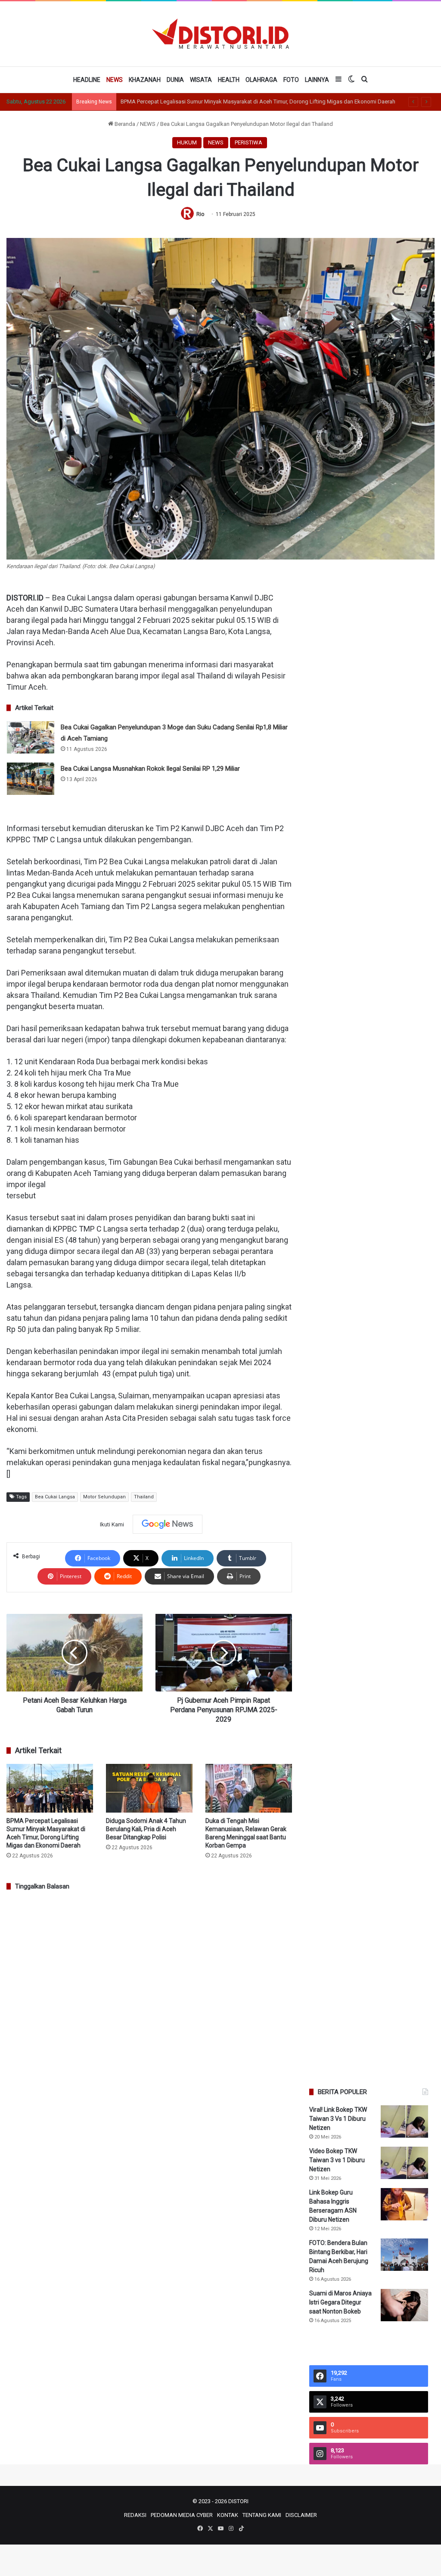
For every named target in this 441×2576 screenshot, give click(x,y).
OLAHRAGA (261, 80)
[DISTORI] (220, 34)
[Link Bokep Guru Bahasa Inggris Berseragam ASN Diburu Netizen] (404, 2204)
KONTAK (228, 2515)
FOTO (291, 80)
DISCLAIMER (301, 2515)
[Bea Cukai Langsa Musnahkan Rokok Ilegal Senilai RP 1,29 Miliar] (31, 779)
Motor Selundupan (104, 1497)
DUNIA (175, 80)
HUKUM (187, 142)
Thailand (144, 1497)
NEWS (115, 80)
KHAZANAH (145, 80)
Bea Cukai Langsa (55, 1497)
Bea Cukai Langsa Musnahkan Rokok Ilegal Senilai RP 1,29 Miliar (150, 769)
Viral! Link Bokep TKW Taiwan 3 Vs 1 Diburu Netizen (338, 2119)
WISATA (201, 80)
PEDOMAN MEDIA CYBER (182, 2515)
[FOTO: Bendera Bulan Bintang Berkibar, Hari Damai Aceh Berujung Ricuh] (404, 2255)
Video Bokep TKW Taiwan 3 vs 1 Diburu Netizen (337, 2160)
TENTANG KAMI (262, 2515)
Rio (200, 214)
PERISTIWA (248, 142)
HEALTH (229, 80)
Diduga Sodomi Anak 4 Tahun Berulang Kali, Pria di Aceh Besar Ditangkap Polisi (146, 1829)
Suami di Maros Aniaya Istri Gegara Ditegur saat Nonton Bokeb (340, 2302)
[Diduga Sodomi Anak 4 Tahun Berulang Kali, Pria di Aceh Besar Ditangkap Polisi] (149, 1788)
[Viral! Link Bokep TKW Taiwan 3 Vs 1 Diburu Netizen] (404, 2121)
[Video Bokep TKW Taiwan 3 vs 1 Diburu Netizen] (404, 2163)
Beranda (124, 124)
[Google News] (168, 1524)
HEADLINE (87, 80)
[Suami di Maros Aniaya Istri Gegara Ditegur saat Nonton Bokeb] (404, 2305)
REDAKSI (135, 2515)
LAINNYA (317, 80)
